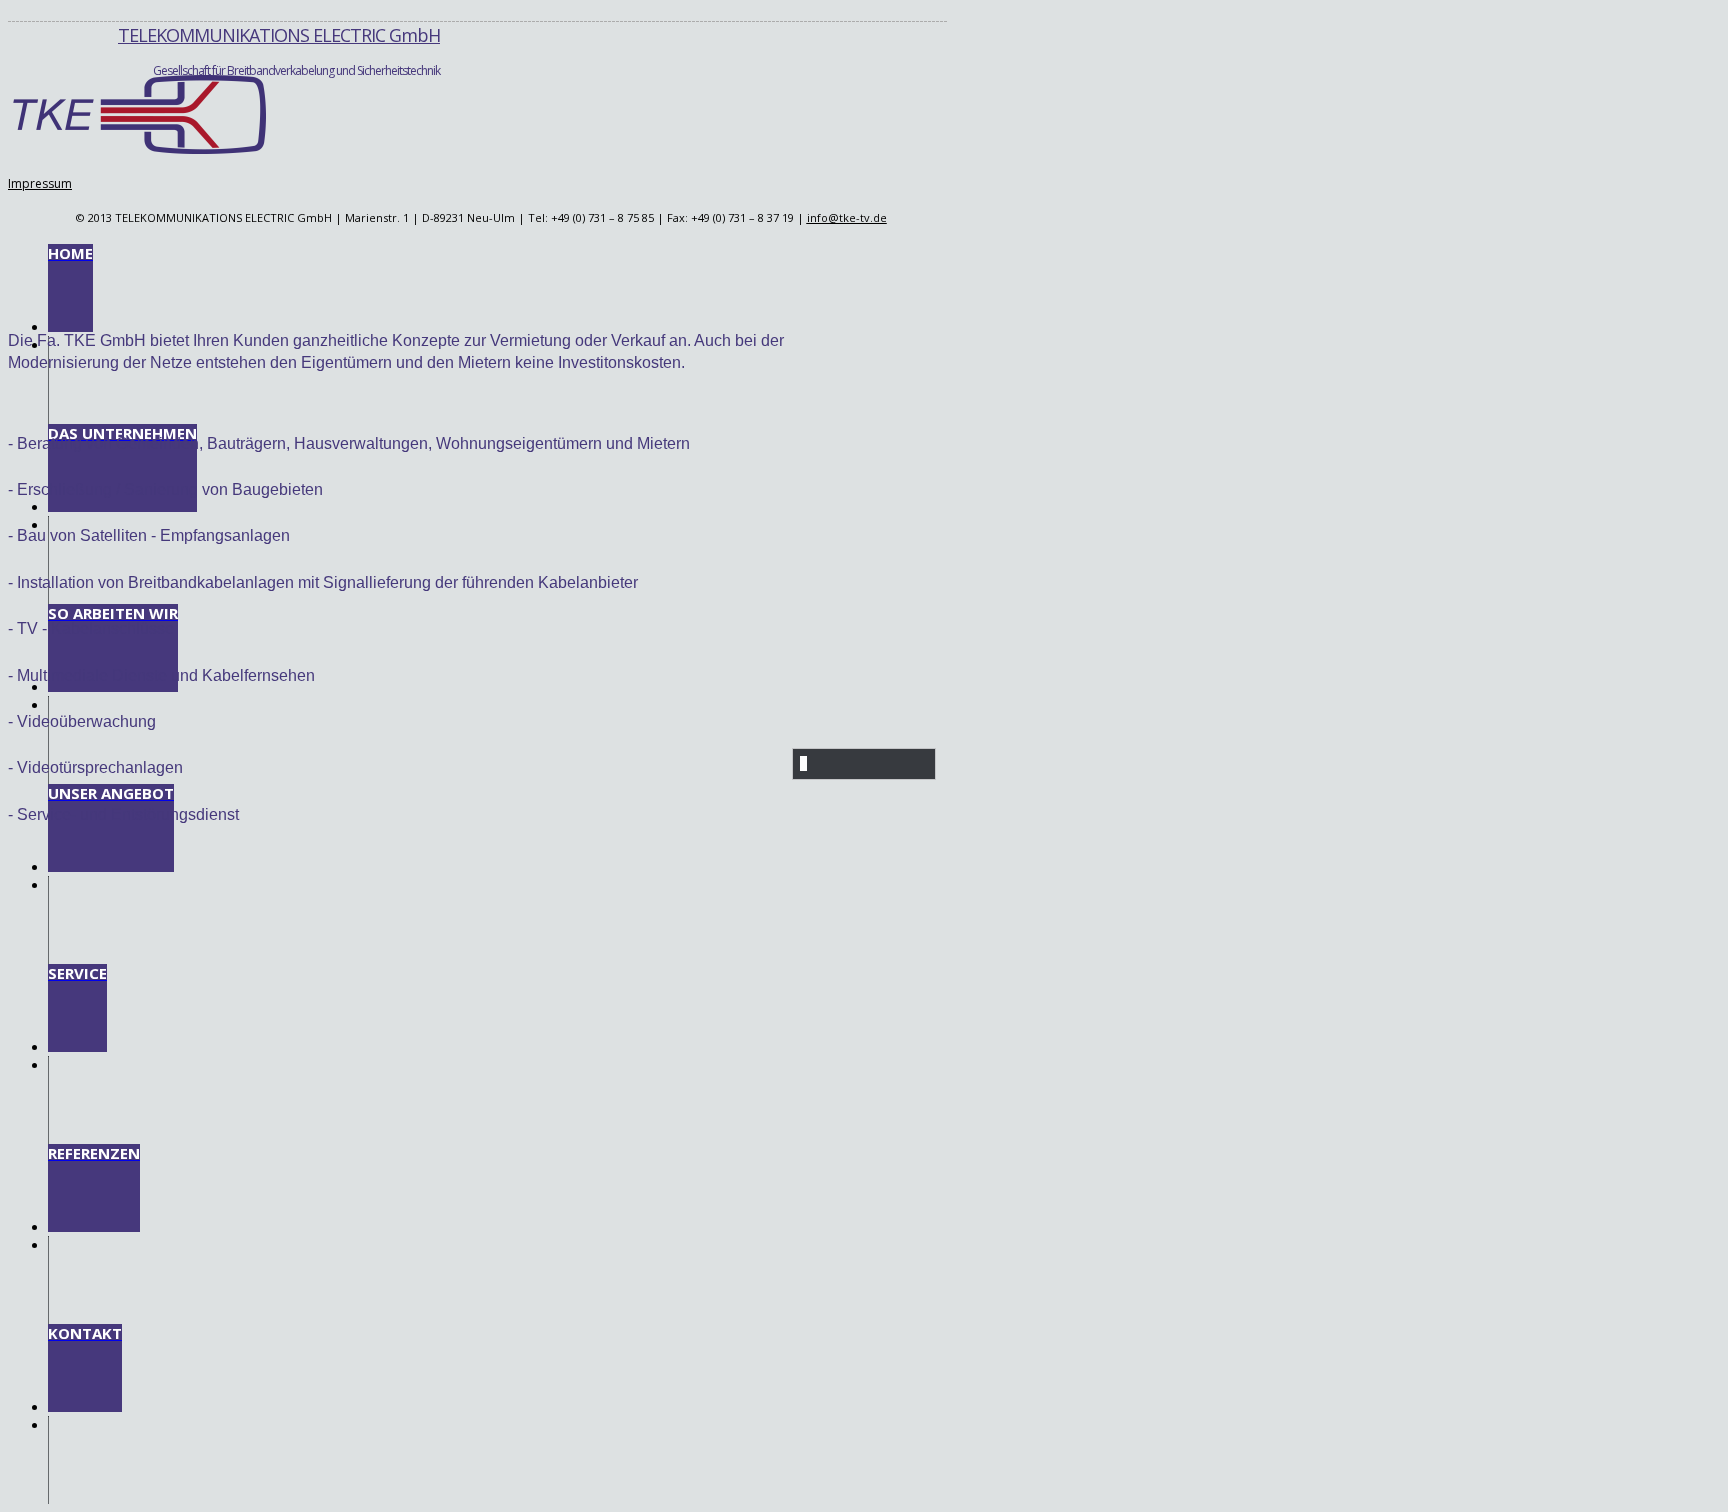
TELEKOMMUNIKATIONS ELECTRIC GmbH (279, 35)
